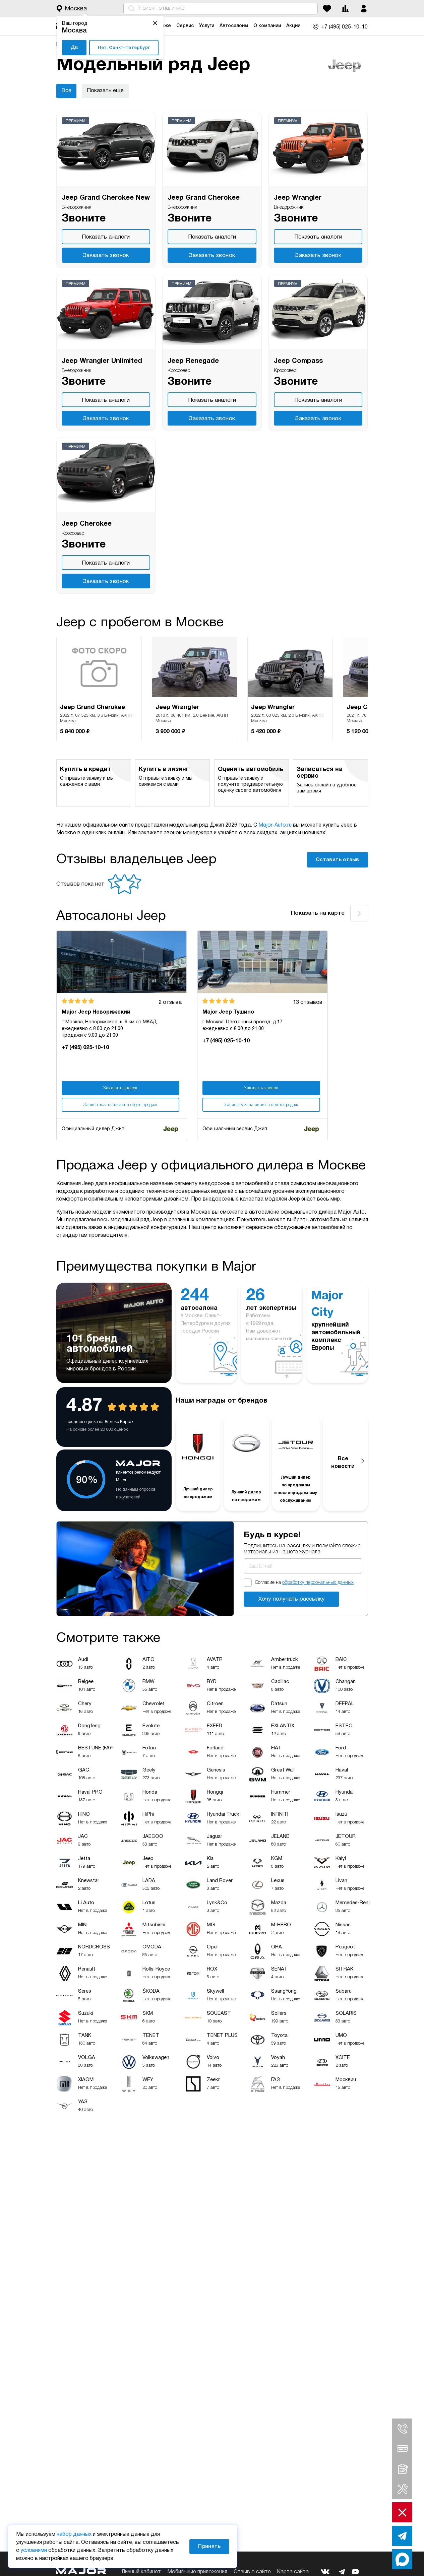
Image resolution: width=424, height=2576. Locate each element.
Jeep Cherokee (87, 524)
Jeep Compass (298, 361)
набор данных (74, 2534)
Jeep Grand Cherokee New (106, 198)
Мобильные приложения (197, 2572)
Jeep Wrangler (298, 198)
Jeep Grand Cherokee (204, 198)
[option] (99, 689)
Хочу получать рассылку (292, 1599)
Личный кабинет (141, 2572)
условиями (34, 2551)
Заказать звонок (106, 255)
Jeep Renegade (193, 361)
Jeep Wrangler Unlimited (102, 361)
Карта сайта (293, 2572)
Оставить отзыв (338, 860)
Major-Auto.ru (275, 825)
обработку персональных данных (318, 1583)
